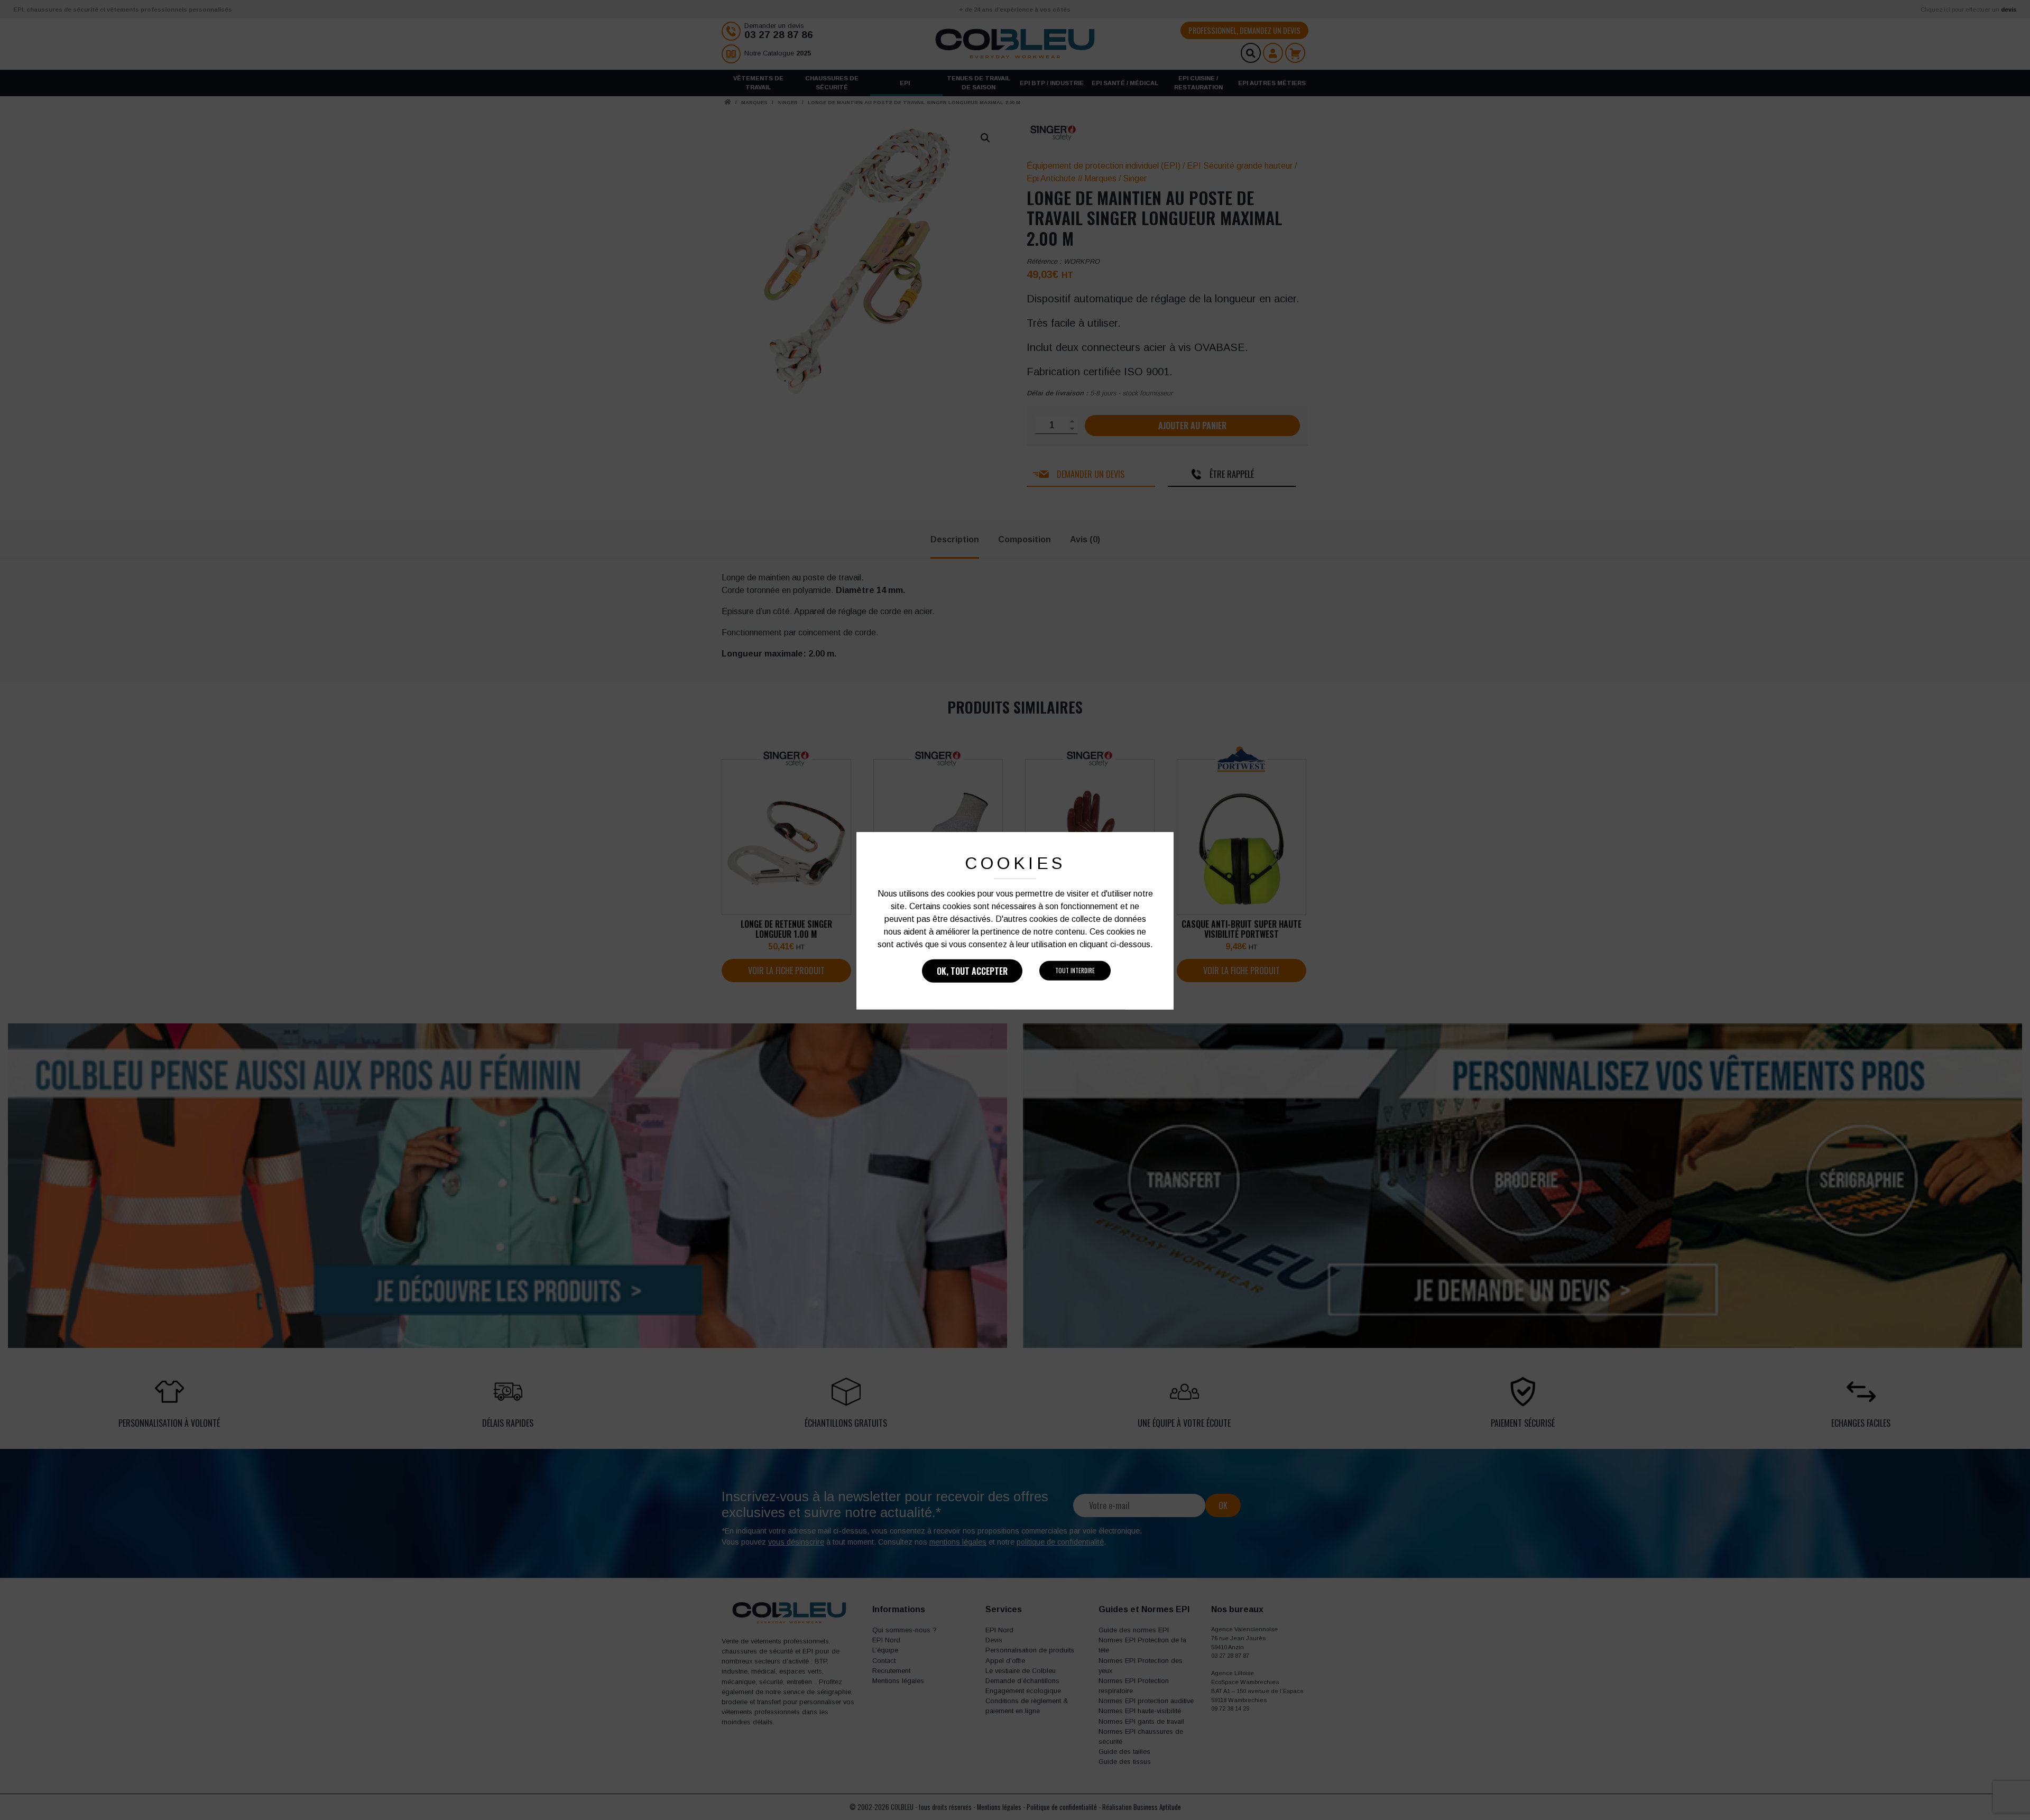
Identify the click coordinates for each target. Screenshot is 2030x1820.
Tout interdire (1075, 971)
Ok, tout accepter (972, 971)
